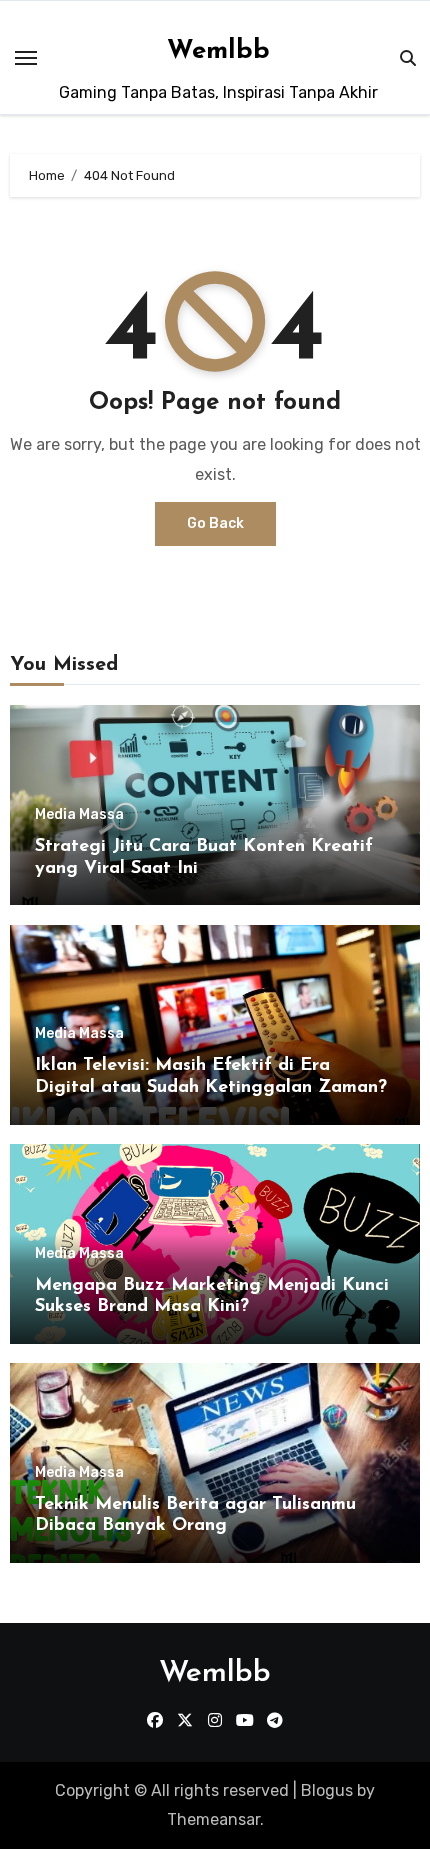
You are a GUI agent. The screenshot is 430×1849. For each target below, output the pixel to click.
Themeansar (213, 1819)
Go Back (215, 523)
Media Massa (79, 815)
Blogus (327, 1790)
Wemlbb (218, 51)
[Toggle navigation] (26, 58)
